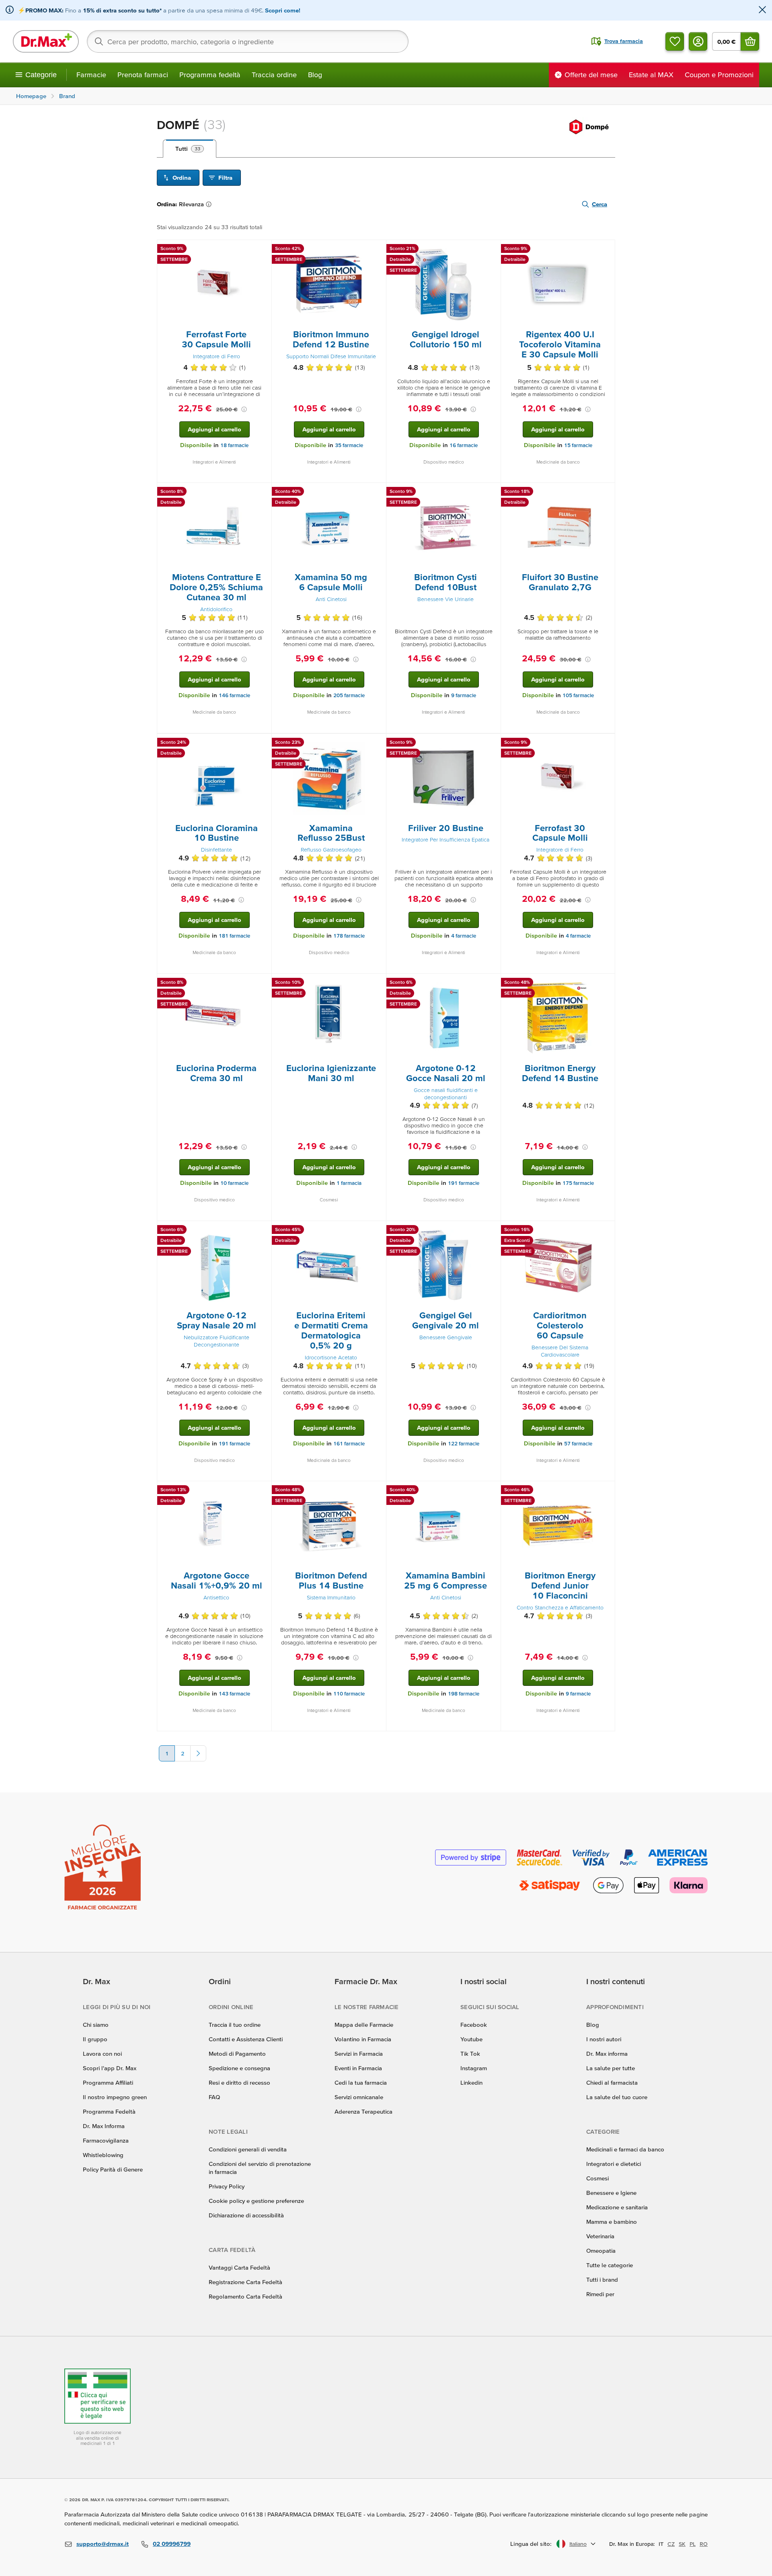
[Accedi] (698, 41)
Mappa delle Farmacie (364, 2025)
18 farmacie (234, 445)
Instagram (474, 2068)
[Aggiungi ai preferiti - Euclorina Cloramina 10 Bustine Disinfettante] (263, 743)
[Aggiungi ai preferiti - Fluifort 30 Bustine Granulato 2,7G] (606, 493)
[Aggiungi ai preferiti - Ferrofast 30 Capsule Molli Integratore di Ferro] (606, 743)
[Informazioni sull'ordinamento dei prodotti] (210, 204)
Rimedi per (600, 2294)
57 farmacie (578, 1444)
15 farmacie (578, 445)
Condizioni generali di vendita (248, 2149)
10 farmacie (234, 1183)
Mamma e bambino (612, 2222)
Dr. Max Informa (104, 2126)
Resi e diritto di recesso (239, 2082)
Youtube (471, 2039)
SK (682, 2544)
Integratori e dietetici (614, 2164)
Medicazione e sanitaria (617, 2207)
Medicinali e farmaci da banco (625, 2149)
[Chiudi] (762, 10)
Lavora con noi (102, 2054)
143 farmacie (234, 1694)
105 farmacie (578, 695)
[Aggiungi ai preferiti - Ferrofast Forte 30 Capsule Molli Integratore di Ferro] (263, 250)
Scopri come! (283, 10)
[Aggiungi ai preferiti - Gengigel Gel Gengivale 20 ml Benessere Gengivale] (492, 1231)
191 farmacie (464, 1183)
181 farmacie (234, 936)
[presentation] (214, 285)
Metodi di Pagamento (237, 2054)
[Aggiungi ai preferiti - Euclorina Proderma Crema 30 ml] (263, 983)
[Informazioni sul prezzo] (244, 409)
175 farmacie (578, 1183)
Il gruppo (95, 2039)
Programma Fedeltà (109, 2111)
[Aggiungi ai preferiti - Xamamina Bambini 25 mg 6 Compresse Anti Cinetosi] (492, 1491)
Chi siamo (96, 2025)
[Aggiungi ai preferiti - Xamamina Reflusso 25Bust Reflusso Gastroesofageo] (377, 743)
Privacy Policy (227, 2186)
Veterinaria (600, 2236)
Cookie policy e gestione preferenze (256, 2201)
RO (704, 2544)
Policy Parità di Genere (113, 2169)
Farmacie (91, 75)
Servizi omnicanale (359, 2097)
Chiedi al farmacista (612, 2082)
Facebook (474, 2025)
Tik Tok (470, 2054)
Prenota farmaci (143, 75)
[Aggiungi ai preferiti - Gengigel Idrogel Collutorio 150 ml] (492, 250)
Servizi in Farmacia (359, 2054)
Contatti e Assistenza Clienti (246, 2039)
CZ (671, 2544)
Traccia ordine (274, 75)
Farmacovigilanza (106, 2140)
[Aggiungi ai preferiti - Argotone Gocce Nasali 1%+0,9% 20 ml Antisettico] (263, 1491)
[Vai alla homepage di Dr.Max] (46, 41)
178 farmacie (349, 936)
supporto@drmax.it (103, 2544)
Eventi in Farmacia (358, 2068)
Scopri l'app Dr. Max (110, 2068)
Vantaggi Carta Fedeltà (239, 2267)
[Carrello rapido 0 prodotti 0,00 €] (750, 41)
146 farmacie (234, 695)
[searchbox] (248, 41)
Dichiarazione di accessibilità (246, 2215)
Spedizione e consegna (239, 2068)
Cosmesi (597, 2178)
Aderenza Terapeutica (363, 2111)
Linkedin (471, 2082)
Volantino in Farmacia (363, 2039)
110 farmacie (349, 1694)
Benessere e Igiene (611, 2193)
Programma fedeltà (210, 75)
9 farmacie (464, 695)
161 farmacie (349, 1444)
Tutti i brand (602, 2279)
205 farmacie (349, 695)
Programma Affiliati (108, 2082)
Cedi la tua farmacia (361, 2082)
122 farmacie (464, 1444)
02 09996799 (172, 2544)
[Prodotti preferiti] (675, 41)
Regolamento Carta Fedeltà (245, 2296)
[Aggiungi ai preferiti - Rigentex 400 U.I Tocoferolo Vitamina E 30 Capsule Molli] (606, 250)
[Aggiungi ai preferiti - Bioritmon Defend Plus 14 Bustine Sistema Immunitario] (377, 1491)
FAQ (214, 2097)
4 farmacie (464, 936)
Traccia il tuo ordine (235, 2025)
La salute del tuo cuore (617, 2097)
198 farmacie (464, 1694)
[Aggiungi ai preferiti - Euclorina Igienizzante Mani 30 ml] (377, 983)
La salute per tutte (611, 2068)
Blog (315, 75)
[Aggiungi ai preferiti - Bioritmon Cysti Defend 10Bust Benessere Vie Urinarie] (492, 493)
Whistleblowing (103, 2155)
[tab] (190, 149)
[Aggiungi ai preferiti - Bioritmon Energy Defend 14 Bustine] (606, 983)
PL (693, 2544)
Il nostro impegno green (115, 2097)
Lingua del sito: (531, 2544)
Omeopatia (601, 2251)
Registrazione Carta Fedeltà (245, 2282)
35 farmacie (349, 445)
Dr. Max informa (607, 2054)
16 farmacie (464, 445)
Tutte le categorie (610, 2265)
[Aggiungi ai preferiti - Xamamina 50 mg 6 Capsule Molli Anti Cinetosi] (377, 493)
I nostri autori (604, 2039)
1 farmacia (349, 1183)
